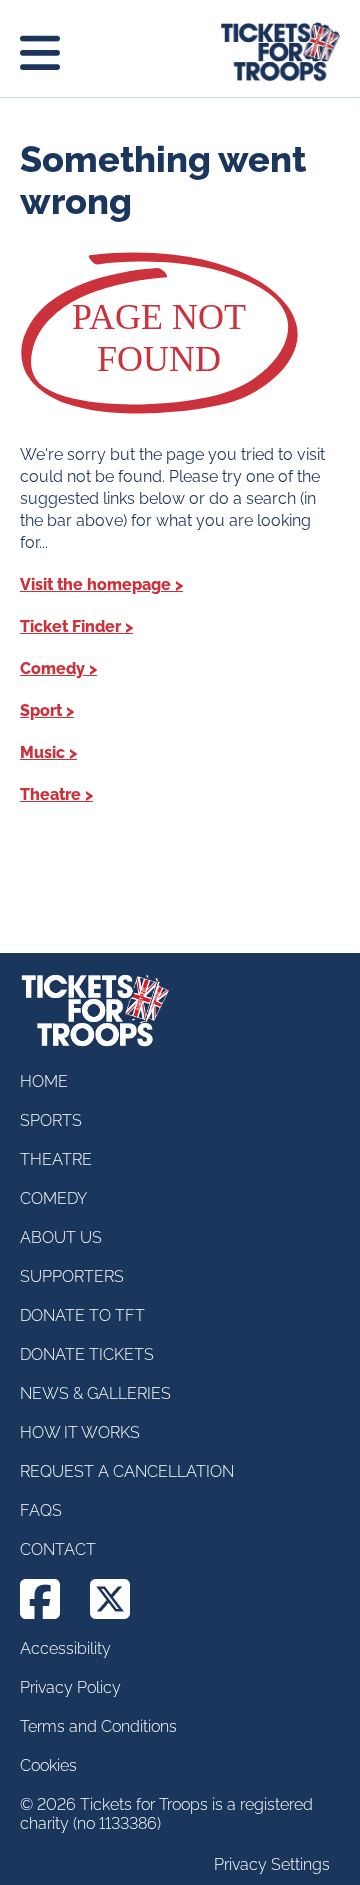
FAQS (41, 1510)
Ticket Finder (70, 626)
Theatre (50, 794)
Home (44, 1081)
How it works (80, 1432)
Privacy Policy (70, 1687)
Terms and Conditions (98, 1726)
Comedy (52, 668)
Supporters (72, 1276)
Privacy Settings (272, 1864)
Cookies (48, 1765)
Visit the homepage (95, 584)
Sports (51, 1120)
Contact (58, 1549)
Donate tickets (87, 1354)
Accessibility (65, 1648)
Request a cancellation (127, 1471)
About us (61, 1237)
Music (42, 752)
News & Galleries (95, 1393)
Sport (41, 710)
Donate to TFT (82, 1315)
